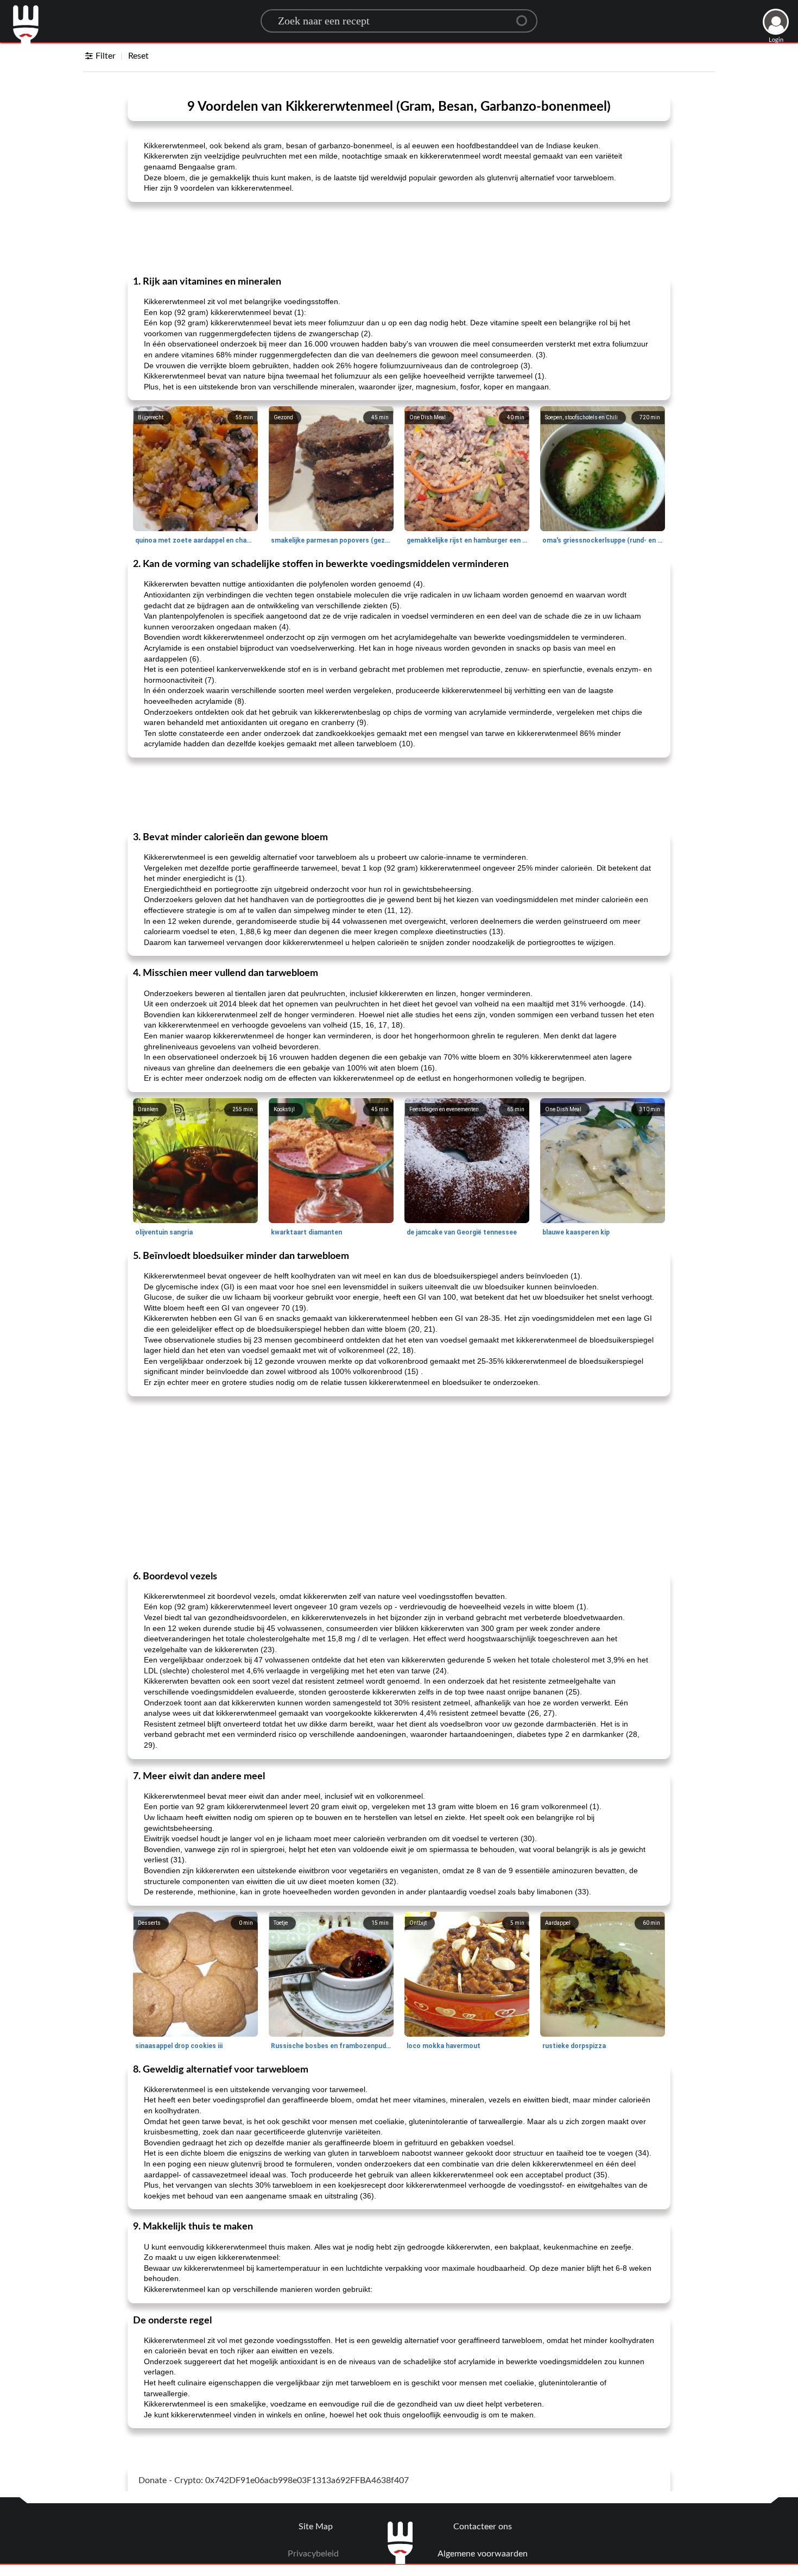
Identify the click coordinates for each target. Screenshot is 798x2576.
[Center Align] (525, 16)
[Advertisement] (399, 238)
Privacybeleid (313, 2554)
